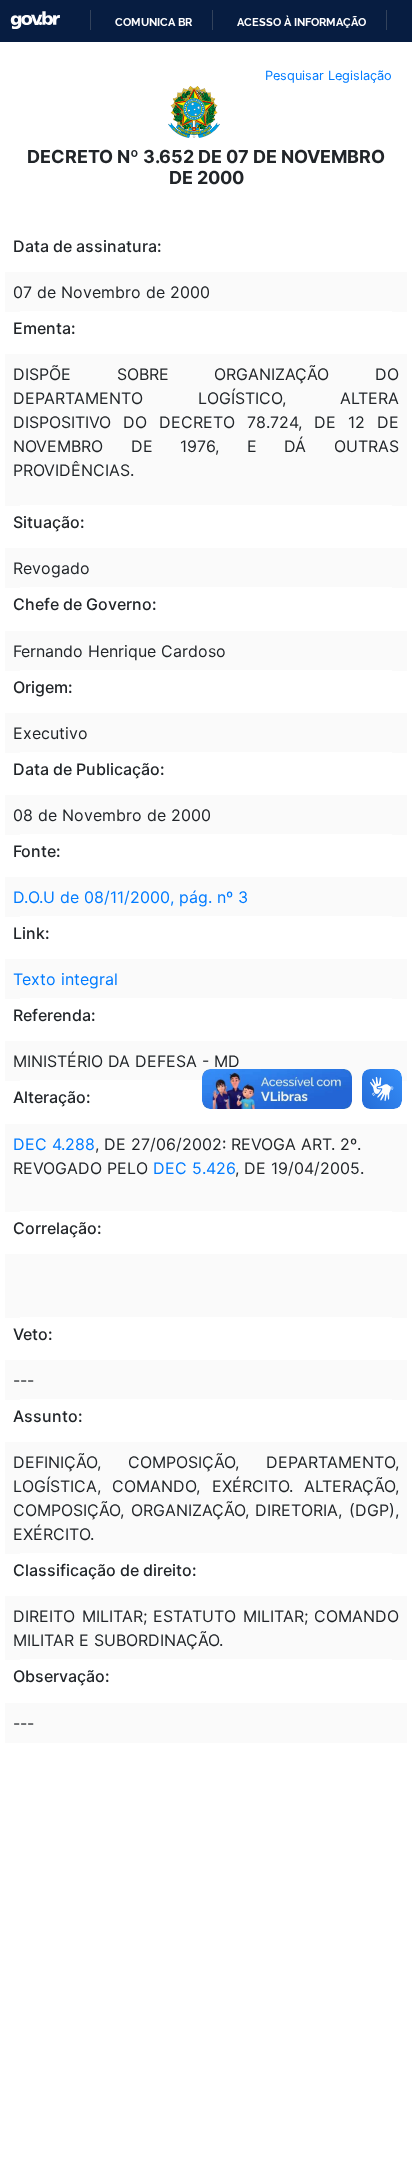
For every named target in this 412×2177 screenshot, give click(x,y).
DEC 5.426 (194, 1168)
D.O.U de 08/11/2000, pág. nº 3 (130, 897)
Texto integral (65, 979)
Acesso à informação (301, 22)
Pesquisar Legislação (328, 75)
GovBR (35, 20)
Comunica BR (153, 22)
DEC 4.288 (54, 1144)
